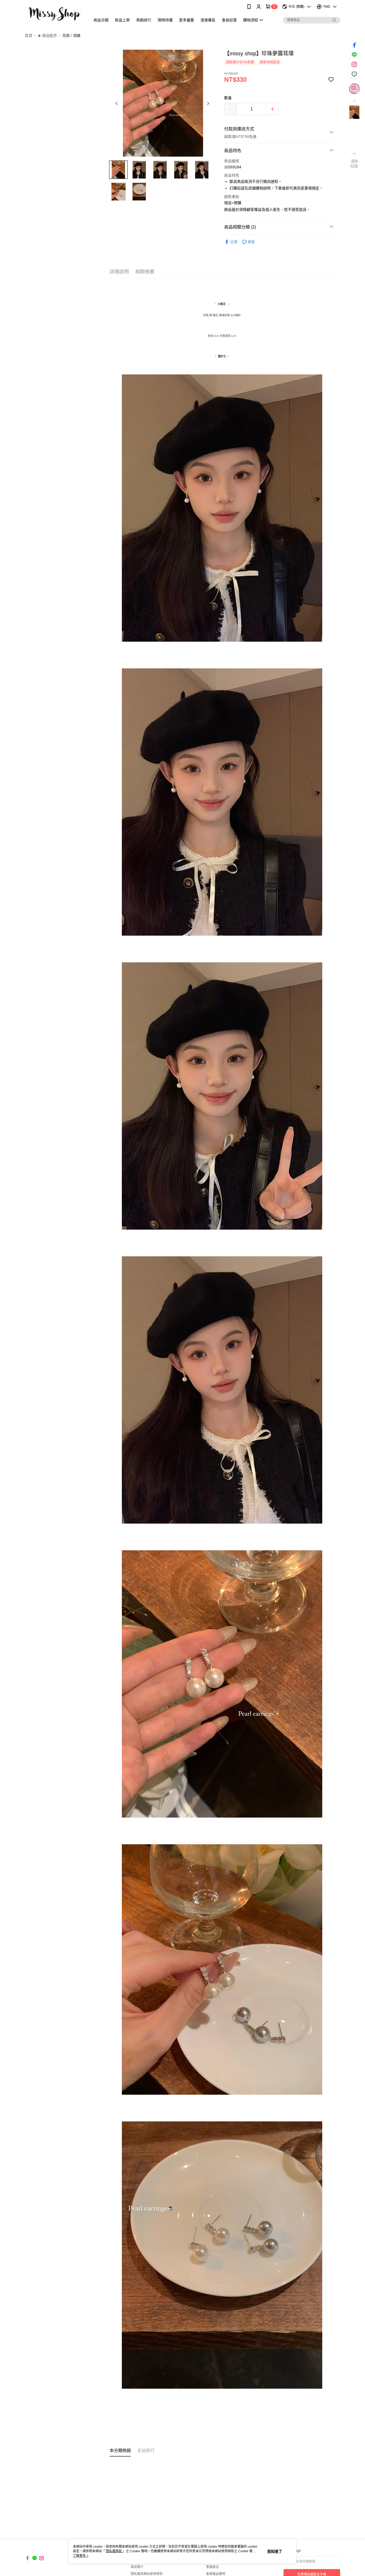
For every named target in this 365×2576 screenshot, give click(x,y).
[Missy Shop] (55, 14)
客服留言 (212, 2567)
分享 (234, 242)
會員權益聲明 (216, 2574)
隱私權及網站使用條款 (147, 2574)
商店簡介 (137, 2567)
